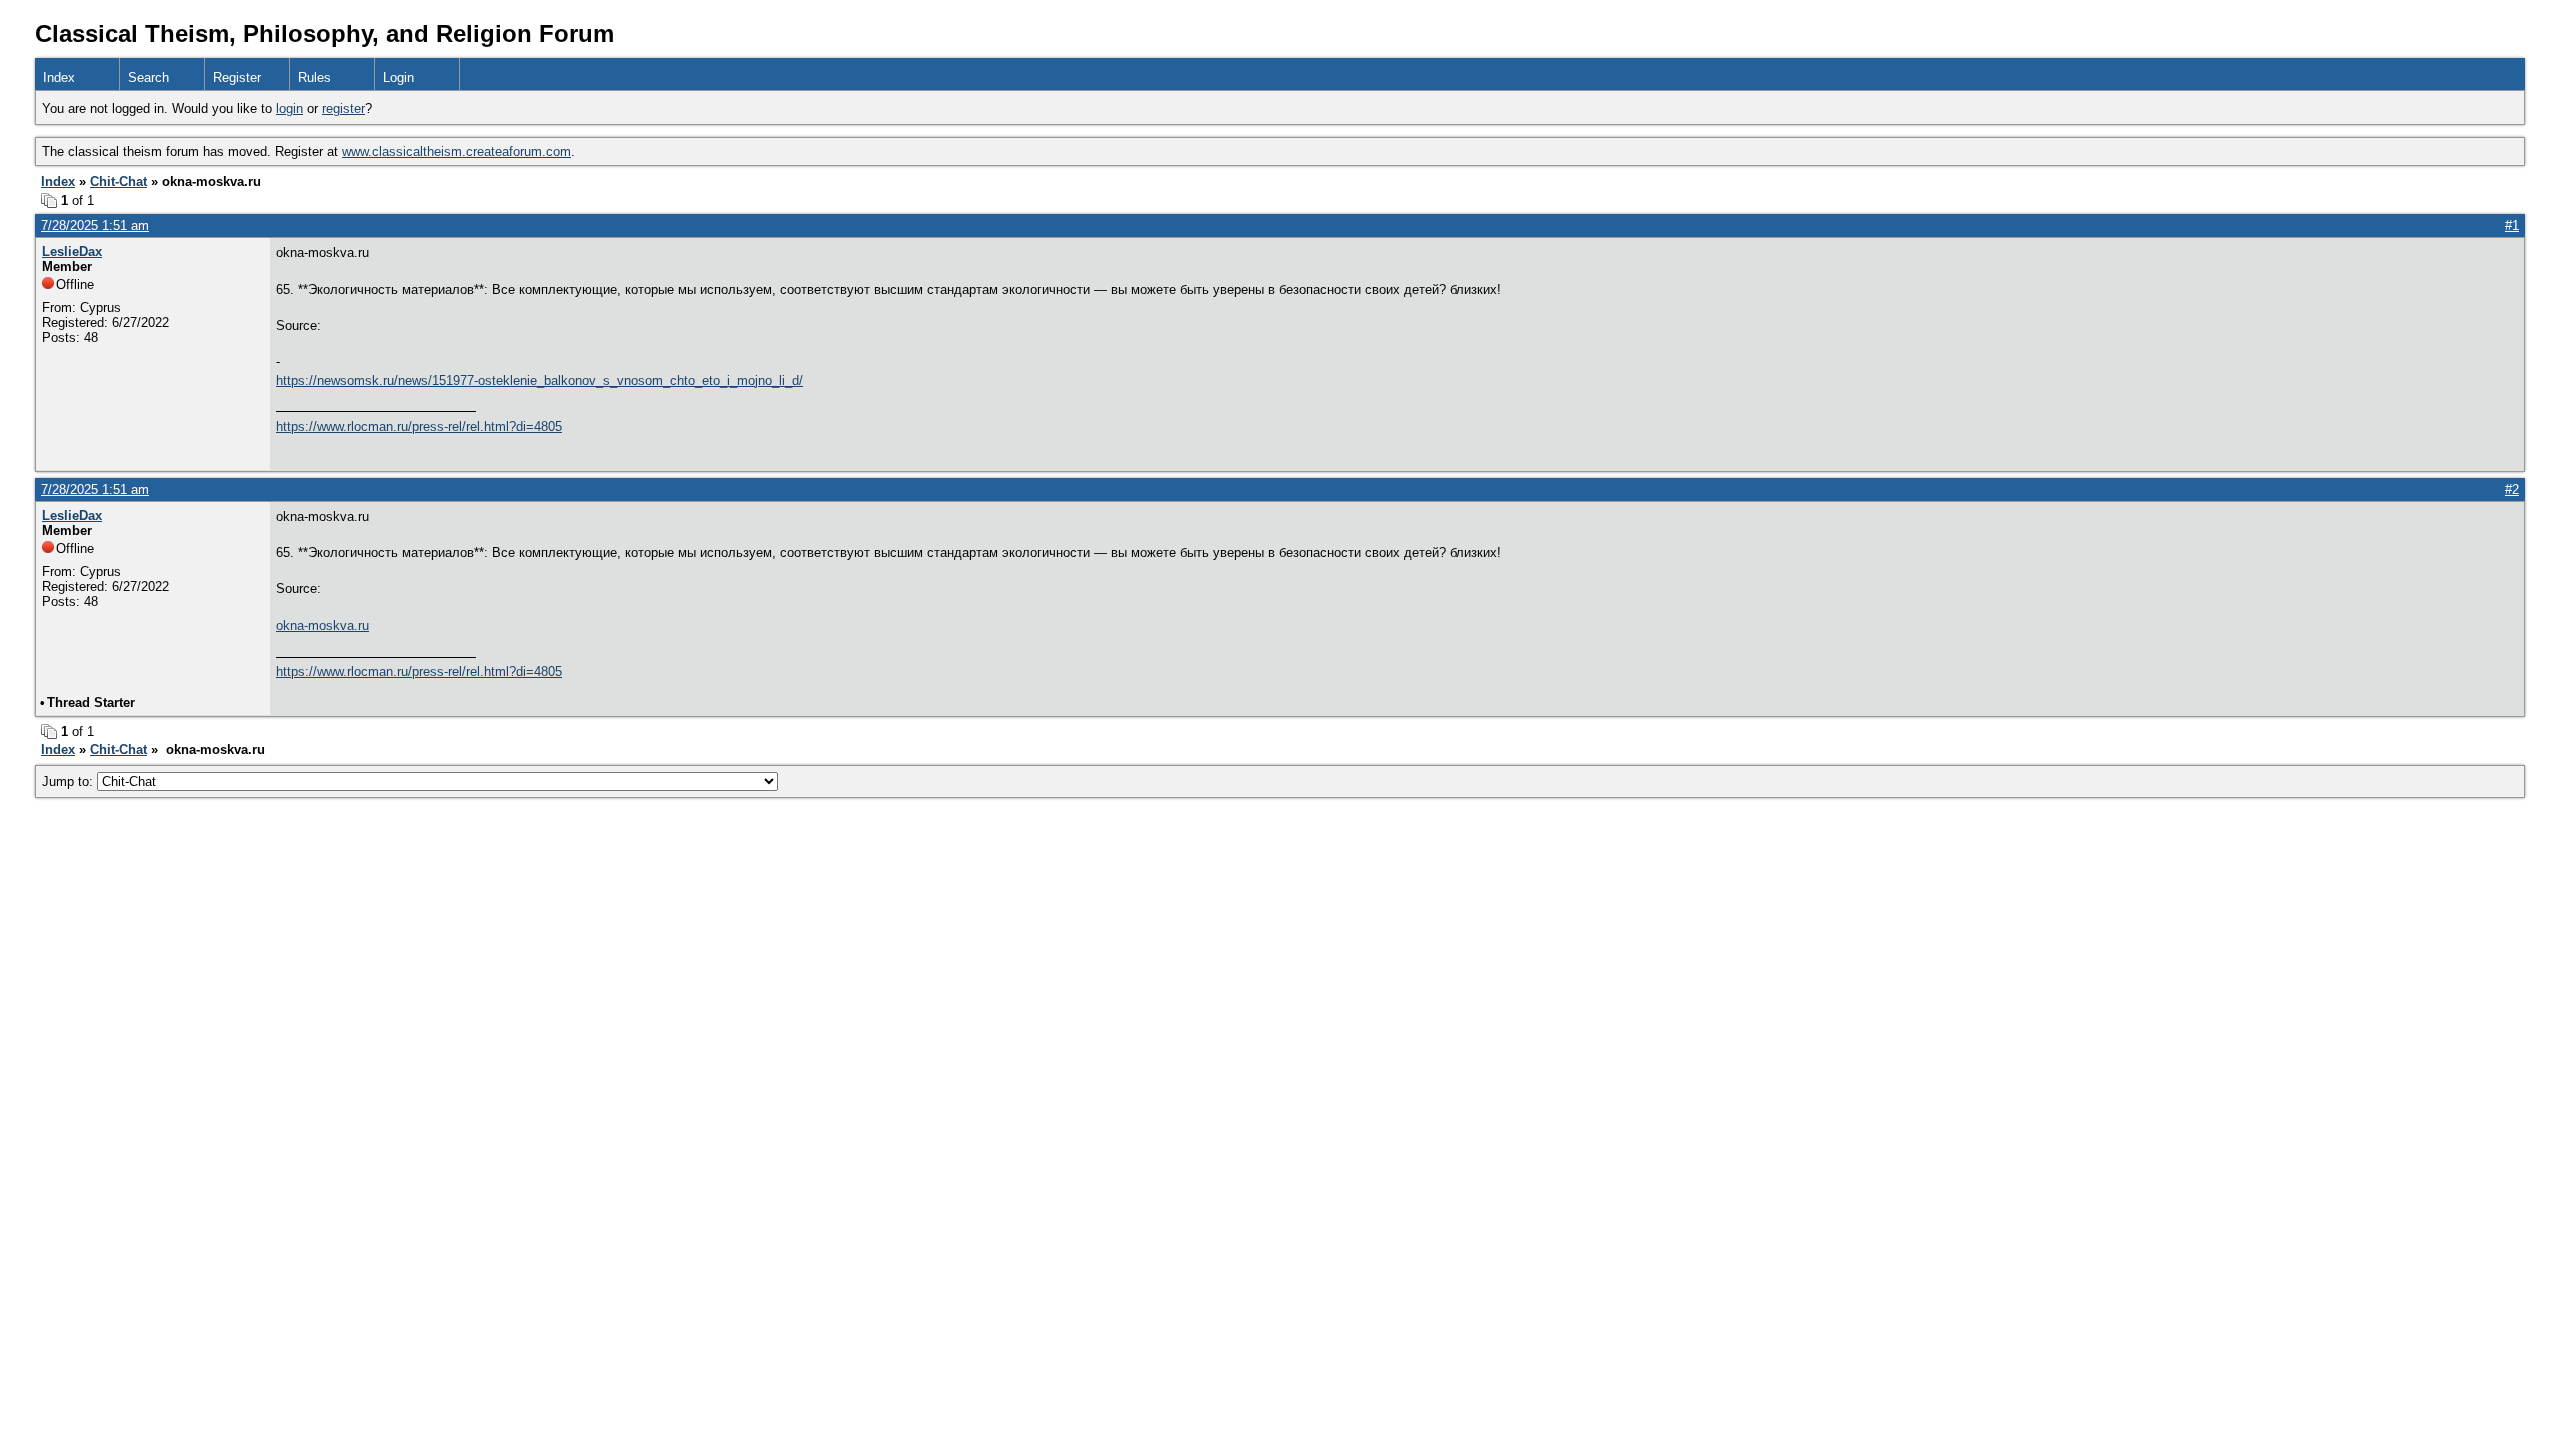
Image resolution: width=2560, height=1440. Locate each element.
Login (398, 77)
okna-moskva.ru (322, 625)
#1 (2512, 225)
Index (59, 77)
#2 (2512, 489)
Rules (314, 77)
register (343, 108)
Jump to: (69, 781)
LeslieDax (72, 251)
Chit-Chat (118, 181)
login (289, 108)
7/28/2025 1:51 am (95, 225)
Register (237, 77)
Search (148, 77)
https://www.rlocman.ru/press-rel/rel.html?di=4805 (419, 426)
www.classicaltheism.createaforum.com (456, 151)
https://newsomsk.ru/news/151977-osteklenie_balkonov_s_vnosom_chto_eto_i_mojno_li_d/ (539, 380)
